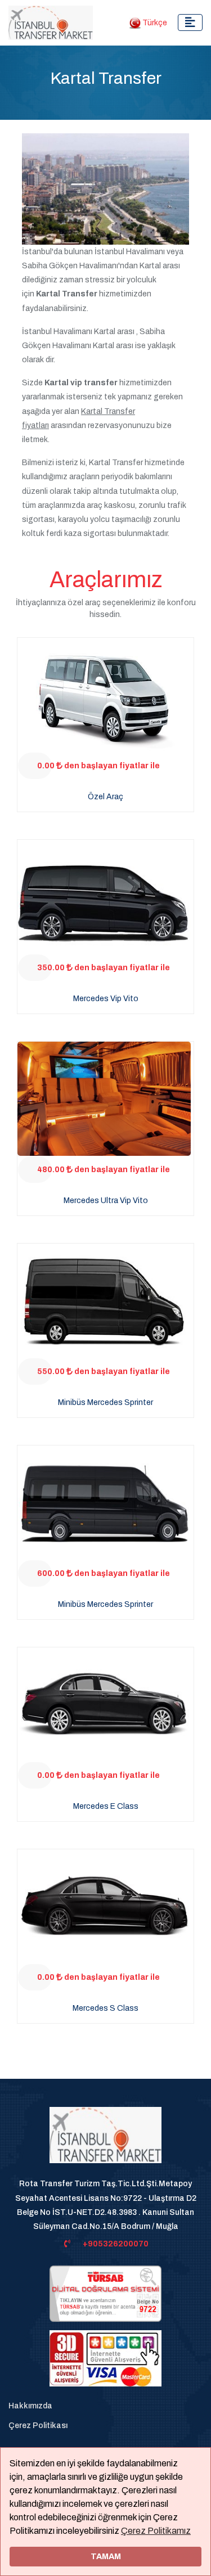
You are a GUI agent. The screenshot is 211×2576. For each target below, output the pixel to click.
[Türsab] (105, 2293)
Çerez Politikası (38, 2426)
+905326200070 (116, 2244)
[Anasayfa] (105, 2142)
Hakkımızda (30, 2406)
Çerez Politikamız (156, 2531)
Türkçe (154, 23)
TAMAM (106, 2556)
